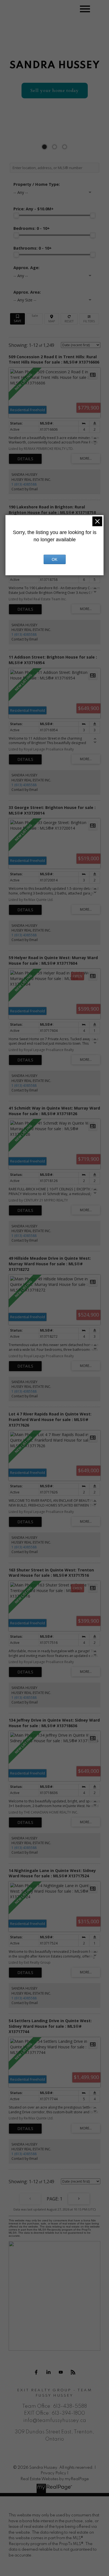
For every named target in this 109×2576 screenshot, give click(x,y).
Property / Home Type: (37, 184)
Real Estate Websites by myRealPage (55, 2479)
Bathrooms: (33, 248)
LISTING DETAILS (25, 459)
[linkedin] (48, 2372)
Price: (34, 209)
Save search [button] (17, 319)
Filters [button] (89, 319)
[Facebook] (36, 2372)
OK (54, 559)
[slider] (16, 215)
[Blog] (73, 2372)
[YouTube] (61, 2372)
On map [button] (52, 319)
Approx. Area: (27, 292)
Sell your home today (55, 91)
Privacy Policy (53, 2473)
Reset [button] (69, 319)
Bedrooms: (32, 228)
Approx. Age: (26, 268)
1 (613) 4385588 (24, 484)
